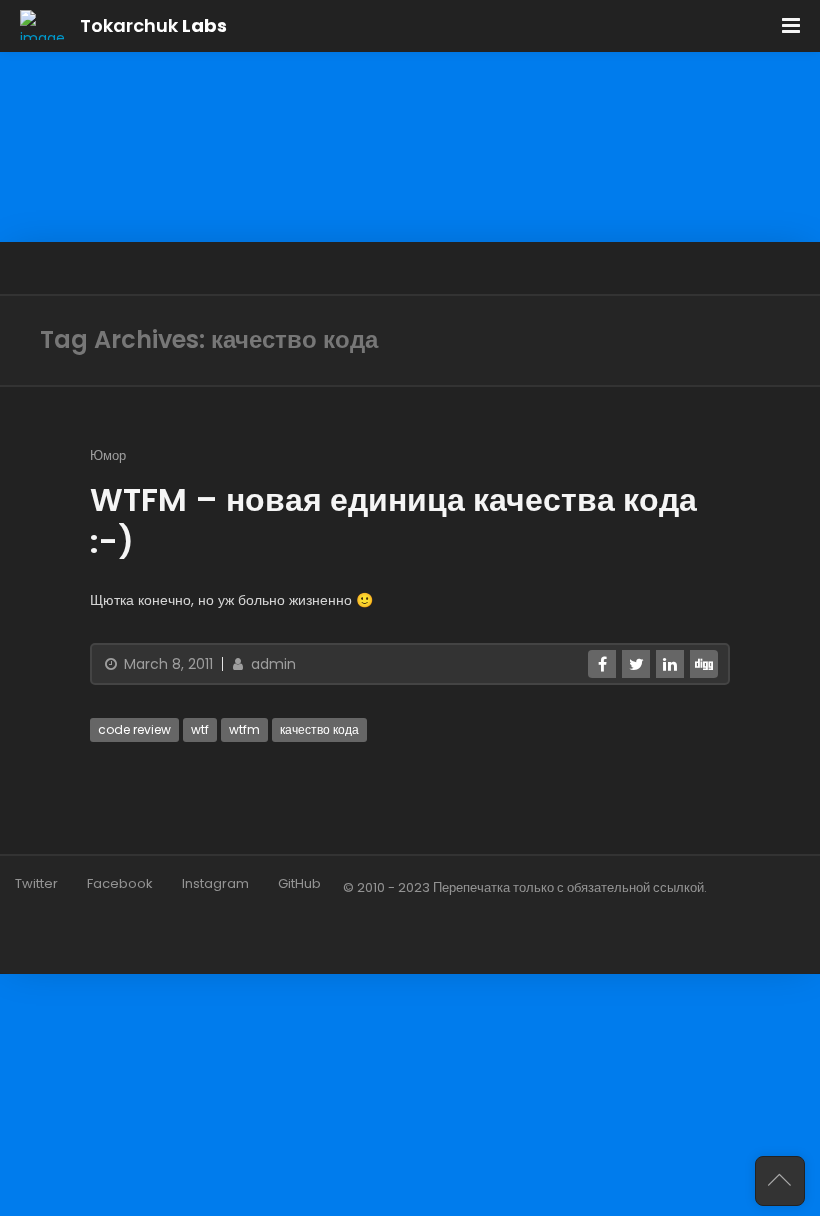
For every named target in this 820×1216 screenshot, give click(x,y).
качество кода (319, 729)
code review (134, 729)
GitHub (299, 883)
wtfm (244, 729)
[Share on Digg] (704, 664)
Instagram (215, 883)
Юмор (108, 455)
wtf (200, 729)
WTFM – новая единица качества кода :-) (393, 520)
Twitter (36, 883)
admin (271, 664)
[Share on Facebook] (602, 664)
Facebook (120, 883)
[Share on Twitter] (636, 664)
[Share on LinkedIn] (670, 664)
